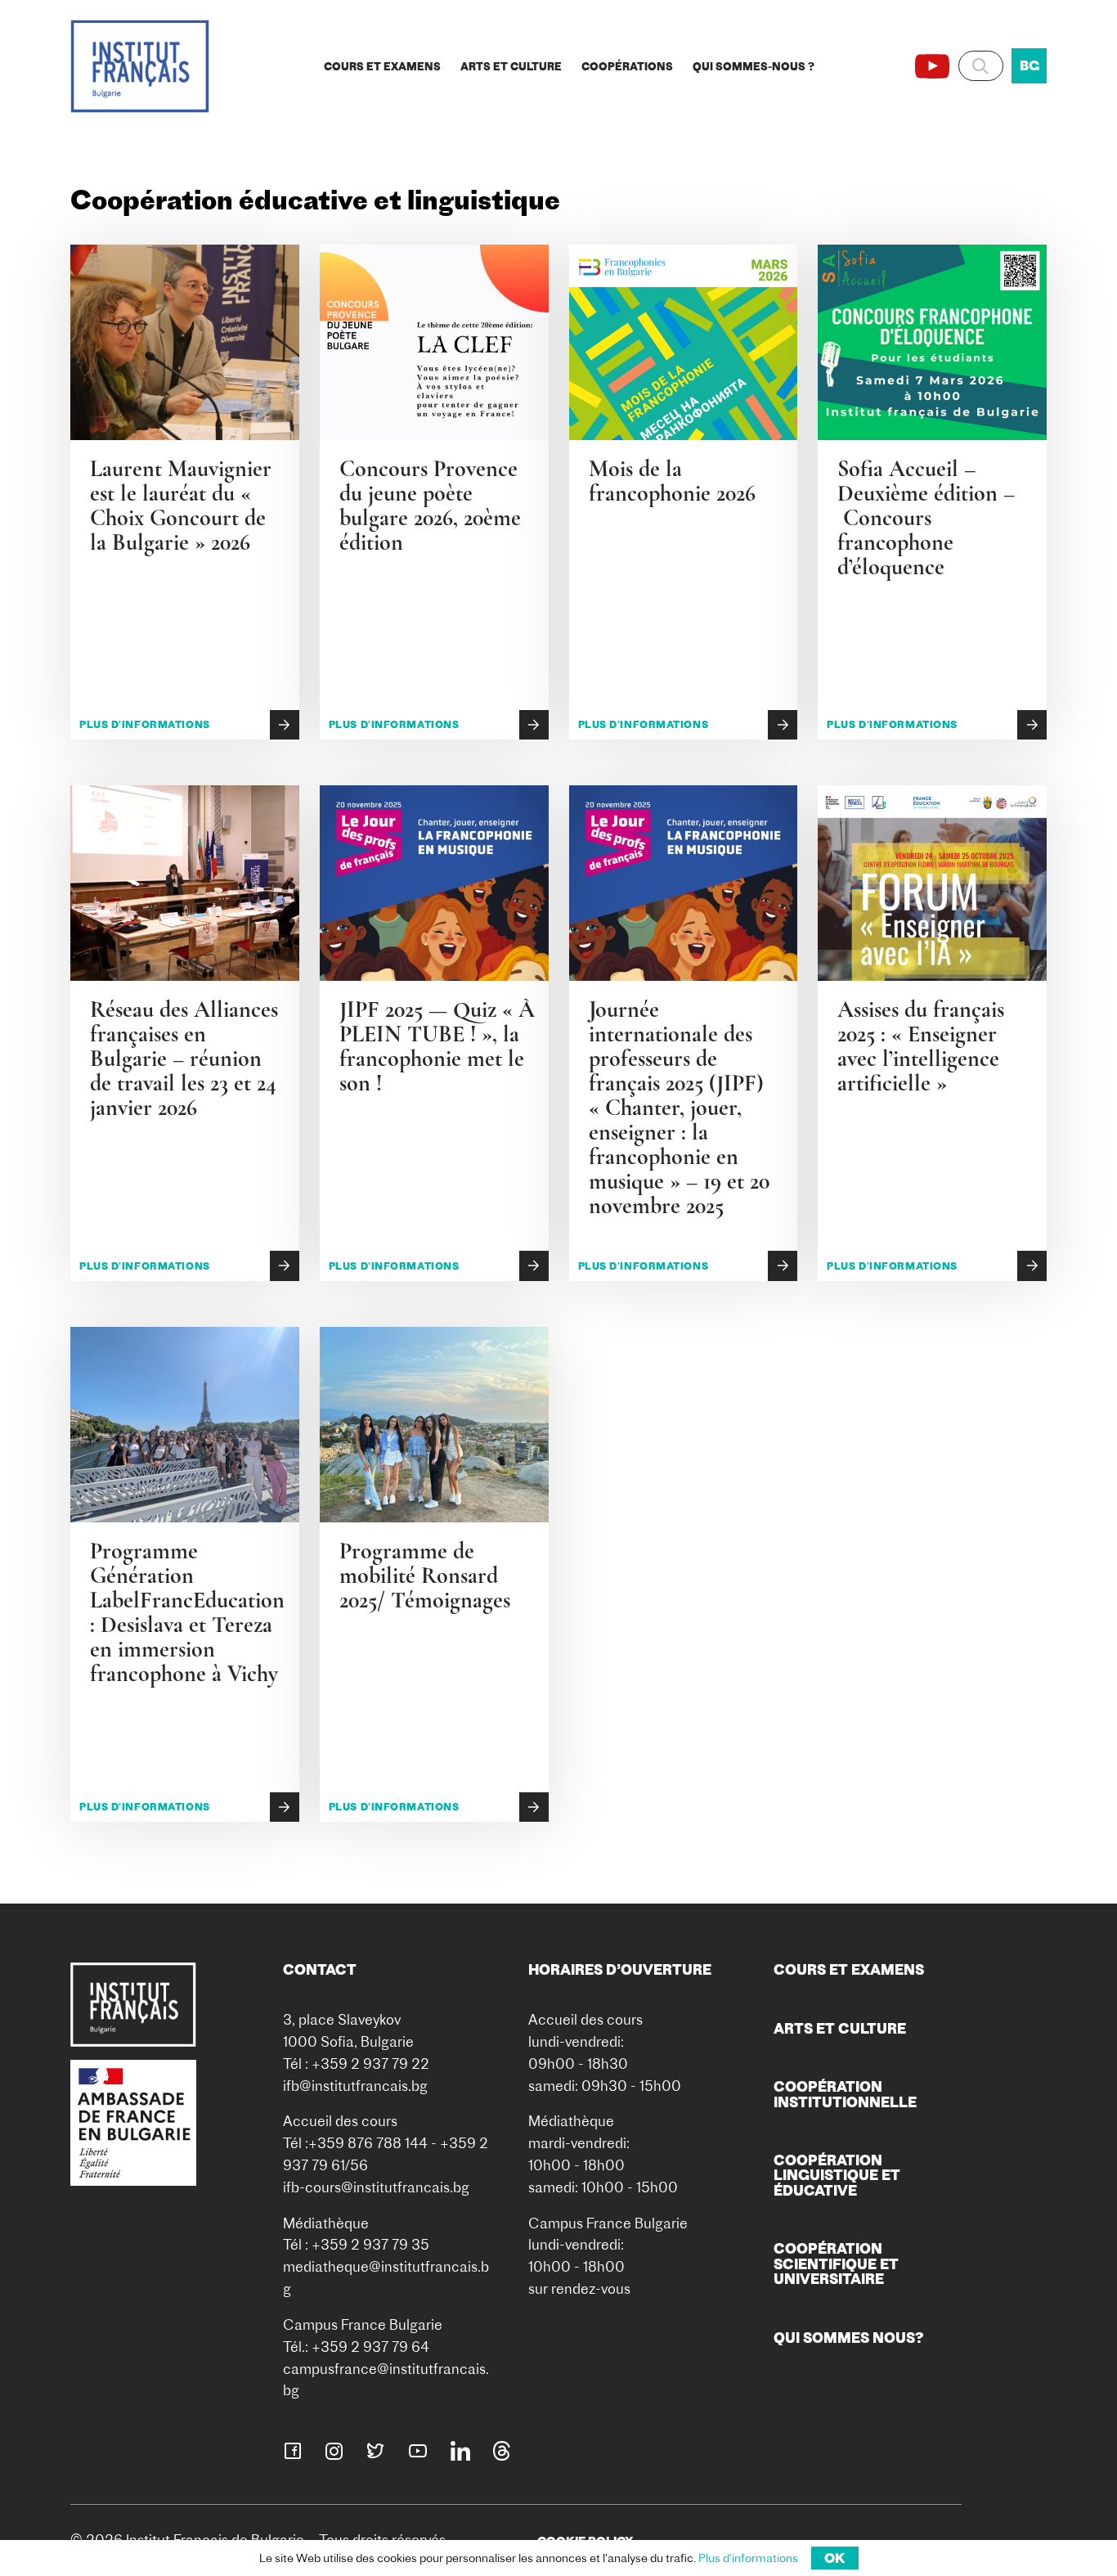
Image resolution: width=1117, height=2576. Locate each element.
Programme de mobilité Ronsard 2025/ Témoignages (425, 1576)
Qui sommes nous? (849, 2338)
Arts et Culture (511, 66)
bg (1030, 65)
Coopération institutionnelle (845, 2094)
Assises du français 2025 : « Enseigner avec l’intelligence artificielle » (921, 1046)
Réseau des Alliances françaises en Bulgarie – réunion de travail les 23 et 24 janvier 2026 (184, 1059)
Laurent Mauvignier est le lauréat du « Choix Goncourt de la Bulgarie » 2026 (184, 506)
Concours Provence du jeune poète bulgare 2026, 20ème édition (430, 506)
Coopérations (627, 66)
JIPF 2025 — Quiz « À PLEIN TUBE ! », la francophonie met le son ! (437, 1046)
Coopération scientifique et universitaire (836, 2264)
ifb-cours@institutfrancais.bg (376, 2187)
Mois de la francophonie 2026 (672, 481)
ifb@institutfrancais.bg (355, 2086)
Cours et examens (382, 66)
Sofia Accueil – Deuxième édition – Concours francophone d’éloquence (926, 518)
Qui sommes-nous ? (754, 66)
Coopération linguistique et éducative (837, 2175)
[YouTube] (932, 66)
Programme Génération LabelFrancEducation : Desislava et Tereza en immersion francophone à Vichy (187, 1612)
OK (835, 2558)
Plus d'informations (145, 724)
